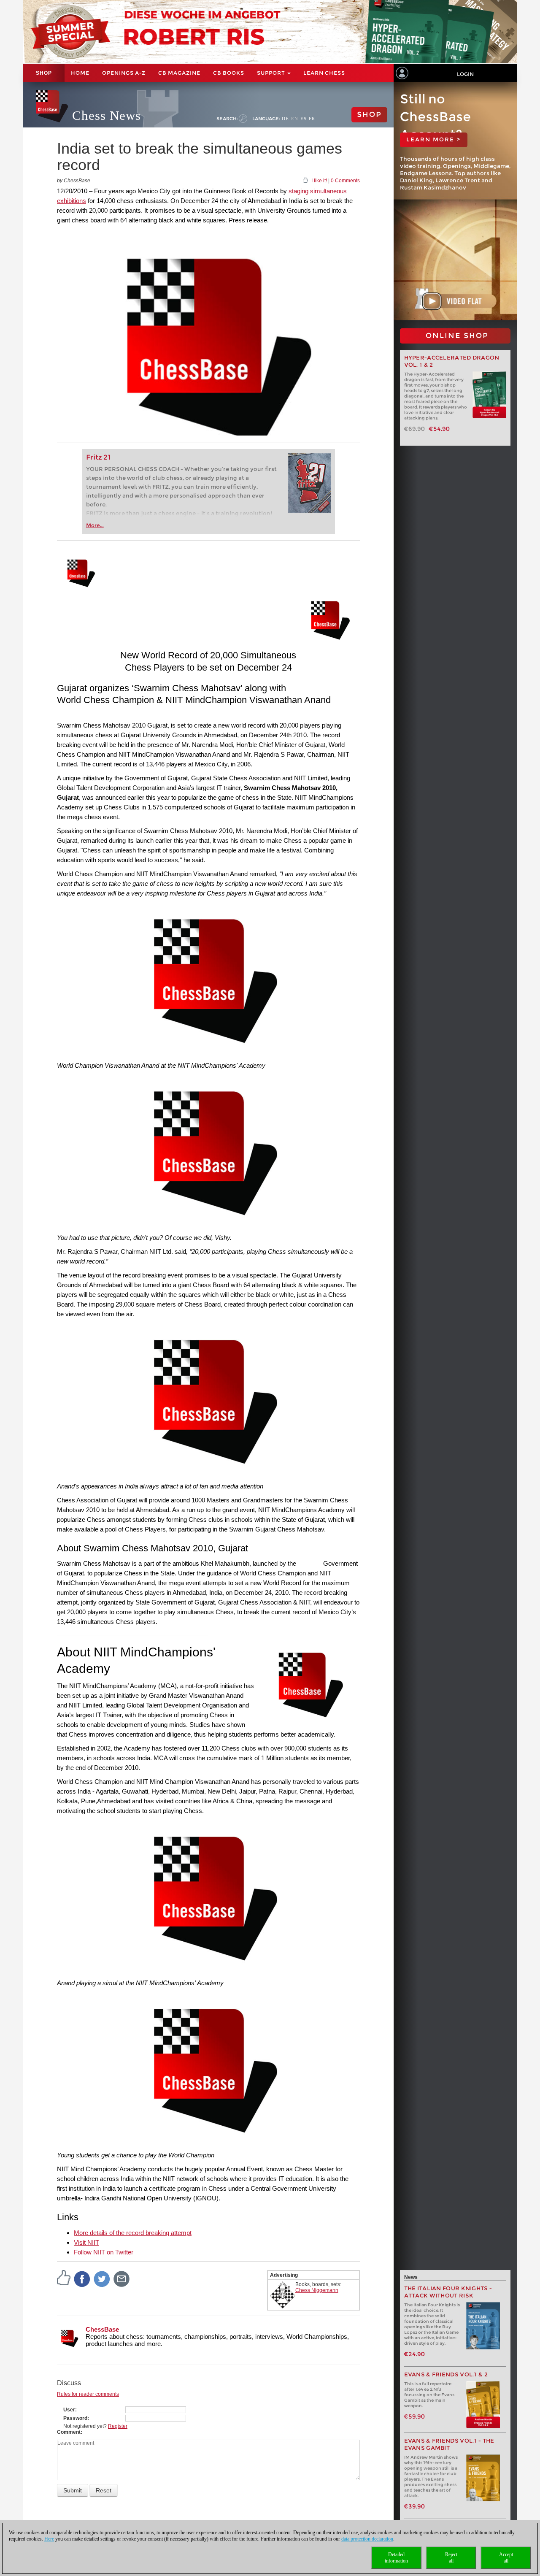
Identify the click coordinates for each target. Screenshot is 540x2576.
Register (118, 2426)
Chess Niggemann (317, 2290)
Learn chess (324, 73)
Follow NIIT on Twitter (104, 2252)
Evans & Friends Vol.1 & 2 (446, 2374)
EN (295, 119)
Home (80, 73)
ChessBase (102, 2329)
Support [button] (272, 73)
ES (304, 119)
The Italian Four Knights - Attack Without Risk (448, 2292)
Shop (44, 73)
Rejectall (451, 2558)
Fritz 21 (99, 457)
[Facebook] (82, 2278)
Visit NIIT (86, 2242)
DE (285, 119)
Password (75, 2418)
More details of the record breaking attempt (133, 2233)
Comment (69, 2432)
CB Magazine (179, 73)
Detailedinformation (396, 2558)
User (69, 2410)
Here (49, 2539)
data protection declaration (367, 2539)
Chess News (107, 115)
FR (312, 119)
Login (465, 74)
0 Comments (345, 181)
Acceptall (506, 2558)
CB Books (229, 73)
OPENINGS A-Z (124, 73)
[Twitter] (102, 2278)
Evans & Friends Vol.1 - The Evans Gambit (449, 2444)
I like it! (319, 181)
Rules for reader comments (88, 2394)
